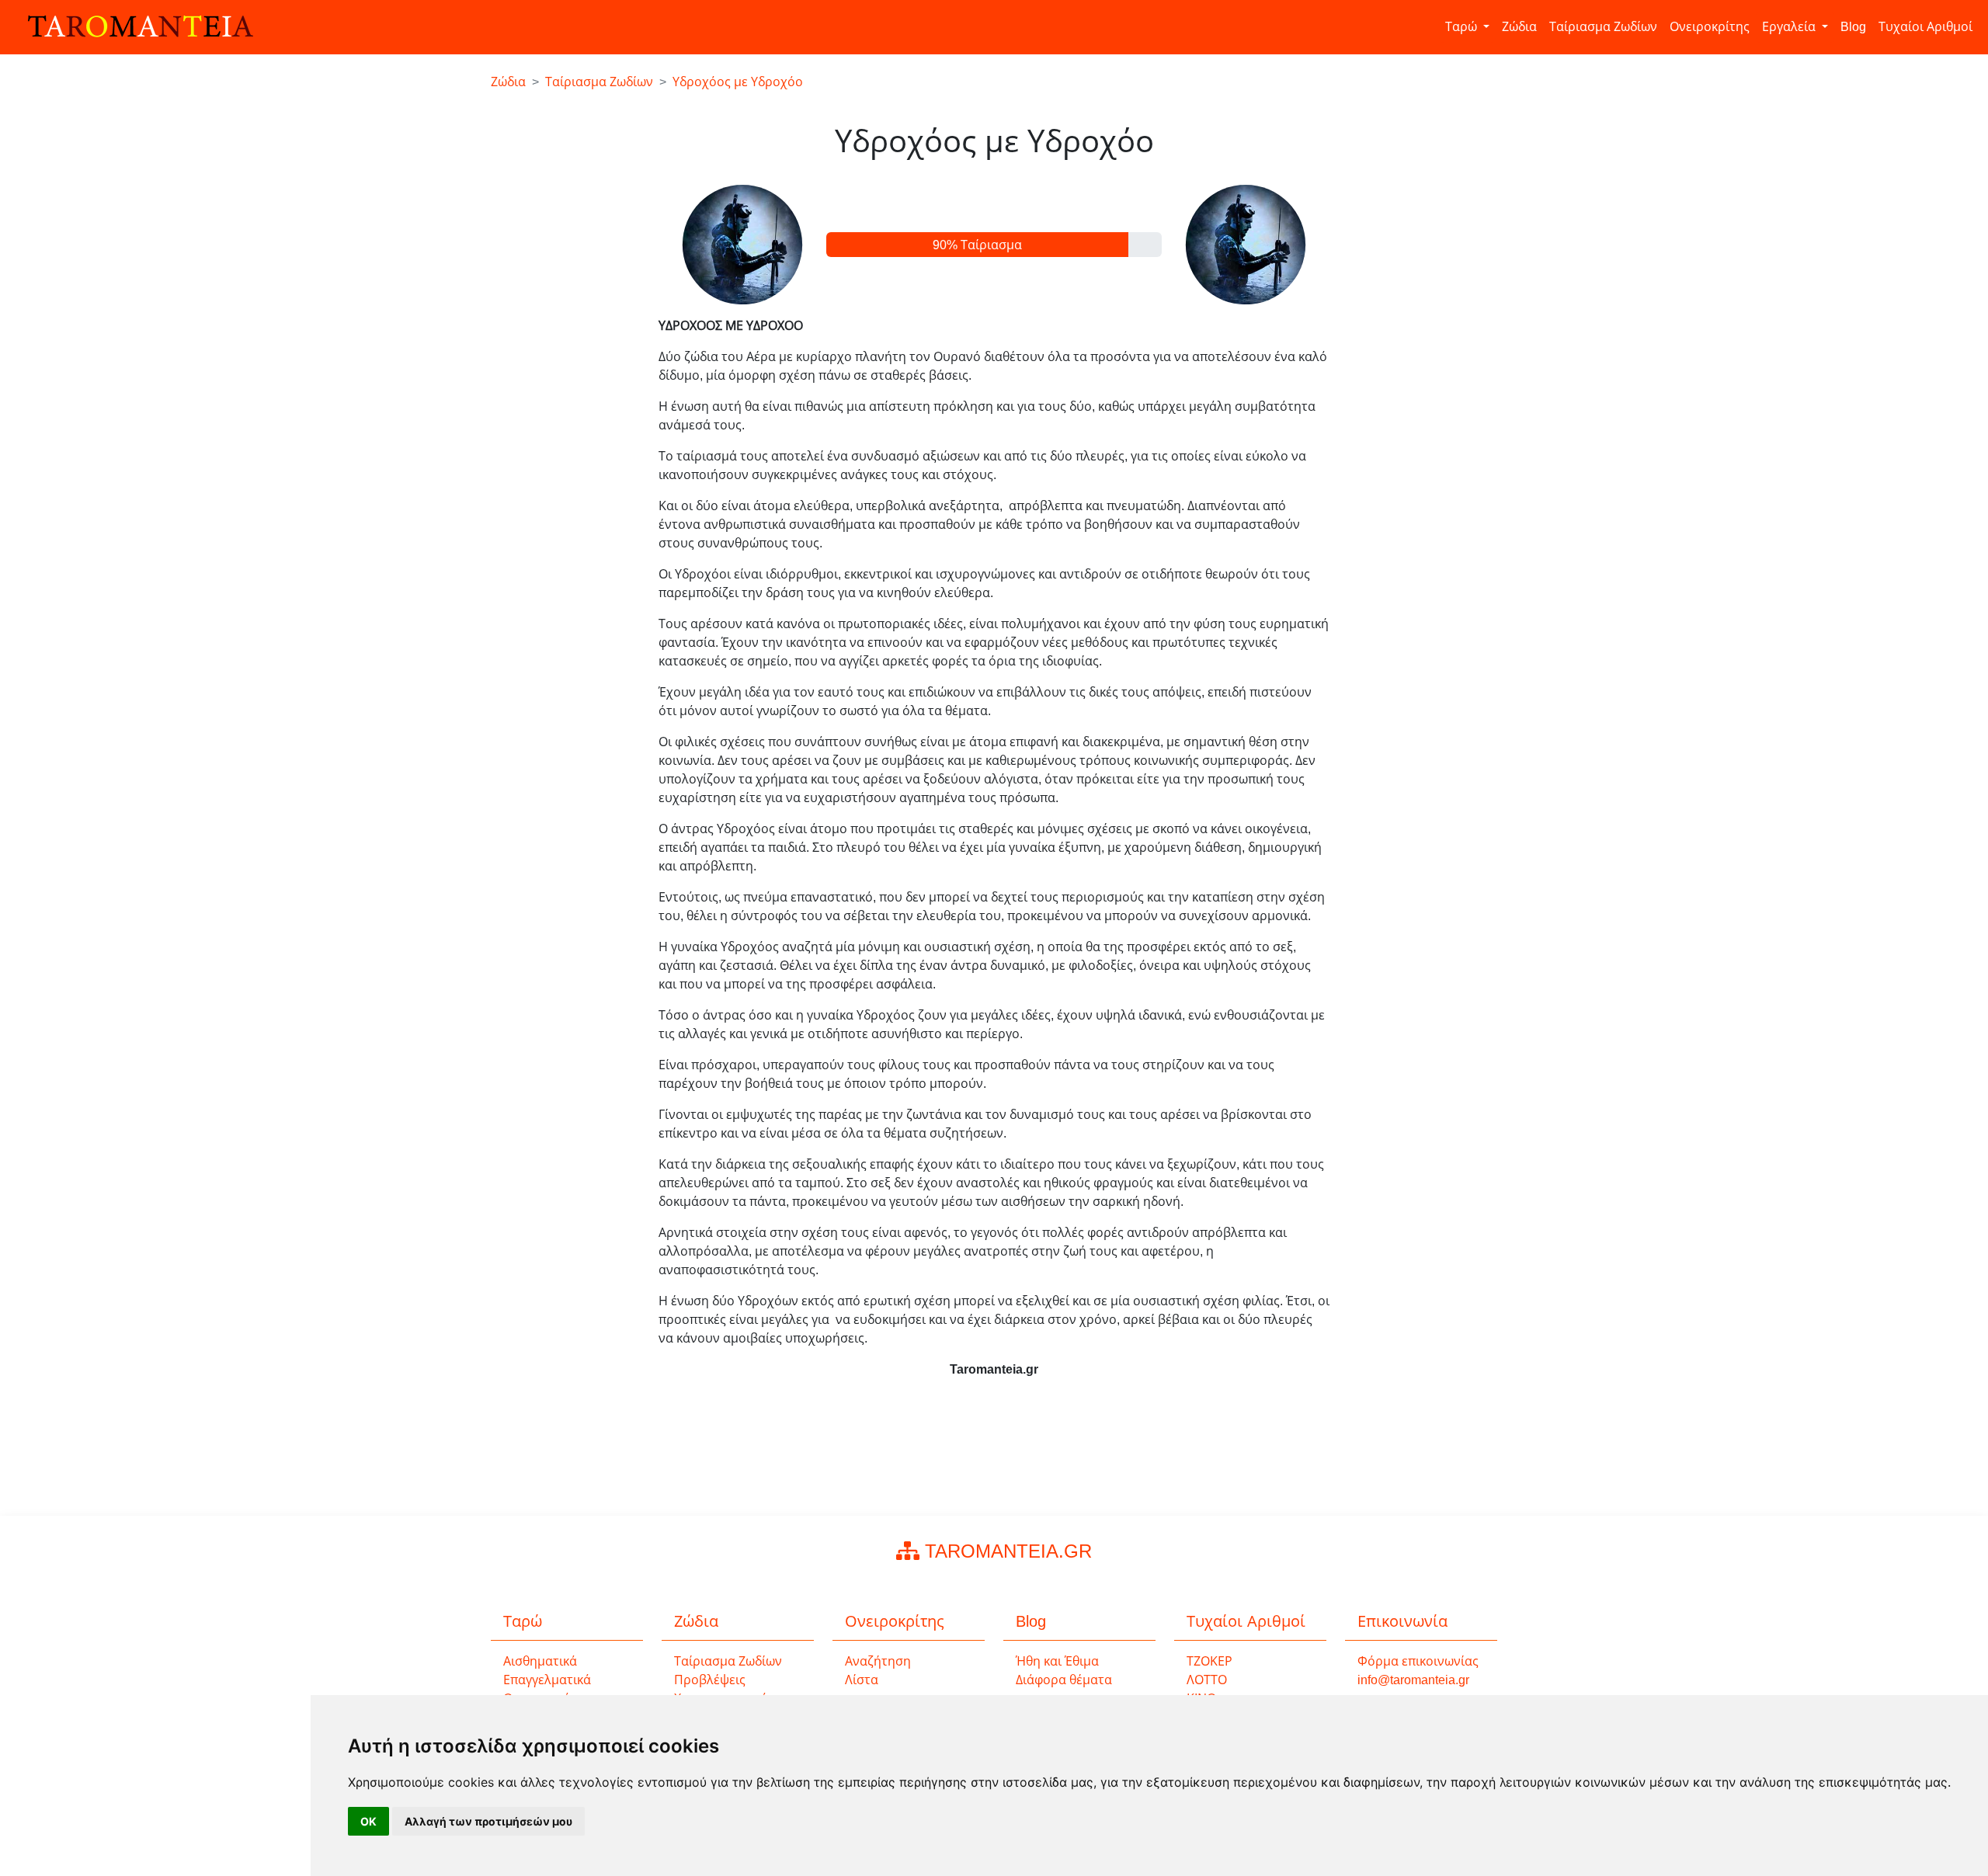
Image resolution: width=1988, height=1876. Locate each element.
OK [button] (368, 1821)
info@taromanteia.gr (1413, 1680)
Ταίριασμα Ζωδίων (1603, 27)
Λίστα (862, 1680)
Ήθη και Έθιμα (1057, 1661)
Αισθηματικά (540, 1661)
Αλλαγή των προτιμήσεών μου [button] (488, 1821)
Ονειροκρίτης (1710, 27)
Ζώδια (1519, 27)
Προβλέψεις (710, 1680)
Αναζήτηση (878, 1661)
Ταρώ (1463, 27)
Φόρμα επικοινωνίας (1418, 1661)
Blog (1853, 27)
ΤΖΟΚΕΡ (1209, 1661)
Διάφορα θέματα (1064, 1680)
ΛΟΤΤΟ (1207, 1680)
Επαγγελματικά (547, 1680)
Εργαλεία (1790, 27)
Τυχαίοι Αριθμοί (1925, 27)
